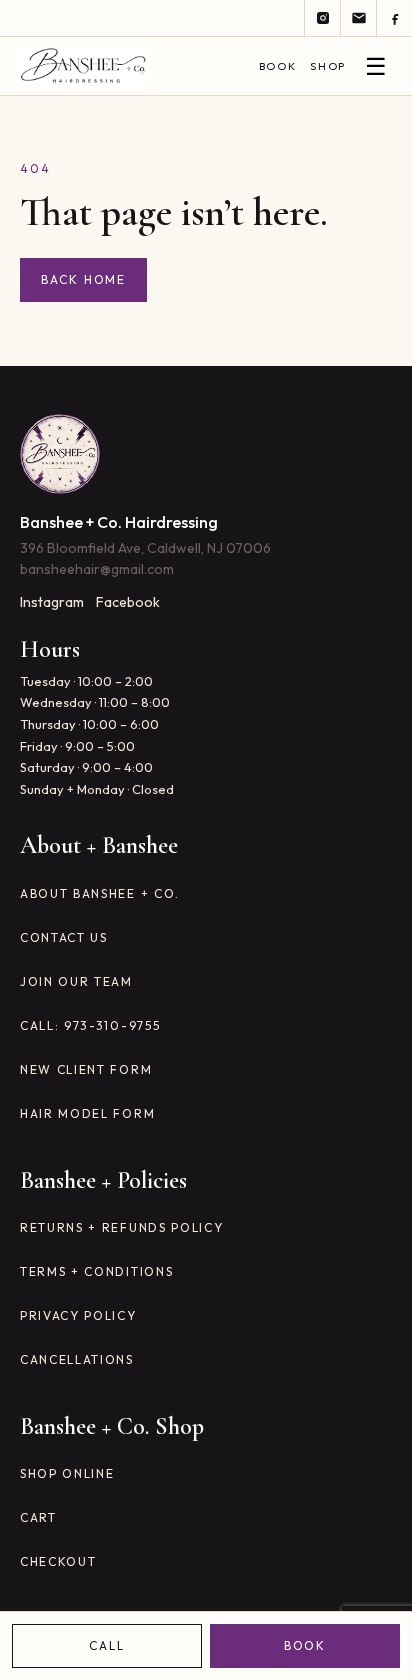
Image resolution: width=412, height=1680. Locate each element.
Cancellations (77, 1359)
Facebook (128, 602)
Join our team (76, 981)
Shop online (67, 1473)
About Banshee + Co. (100, 893)
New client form (86, 1069)
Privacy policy (78, 1315)
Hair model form (87, 1113)
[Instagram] (322, 18)
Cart (38, 1517)
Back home (83, 279)
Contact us (64, 937)
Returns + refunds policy (121, 1227)
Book (277, 66)
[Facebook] (394, 18)
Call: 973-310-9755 (90, 1025)
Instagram (52, 602)
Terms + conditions (96, 1271)
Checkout (58, 1561)
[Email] (358, 18)
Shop (327, 66)
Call (107, 1645)
